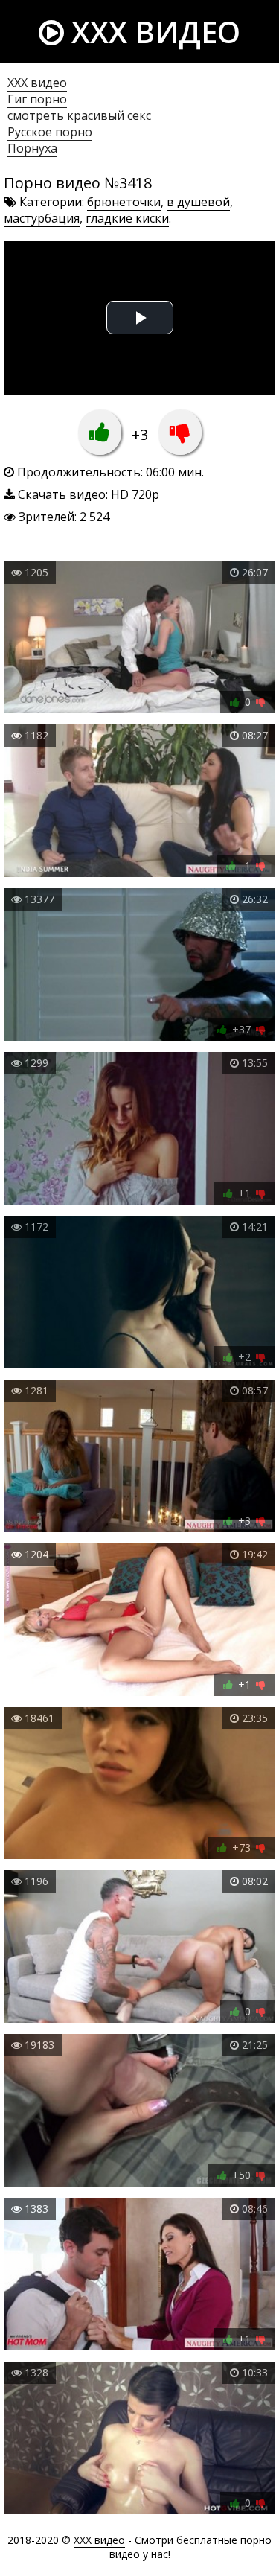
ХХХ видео (37, 83)
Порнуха (32, 148)
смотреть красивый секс (79, 115)
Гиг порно (37, 99)
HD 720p (135, 494)
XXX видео (152, 32)
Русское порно (50, 132)
